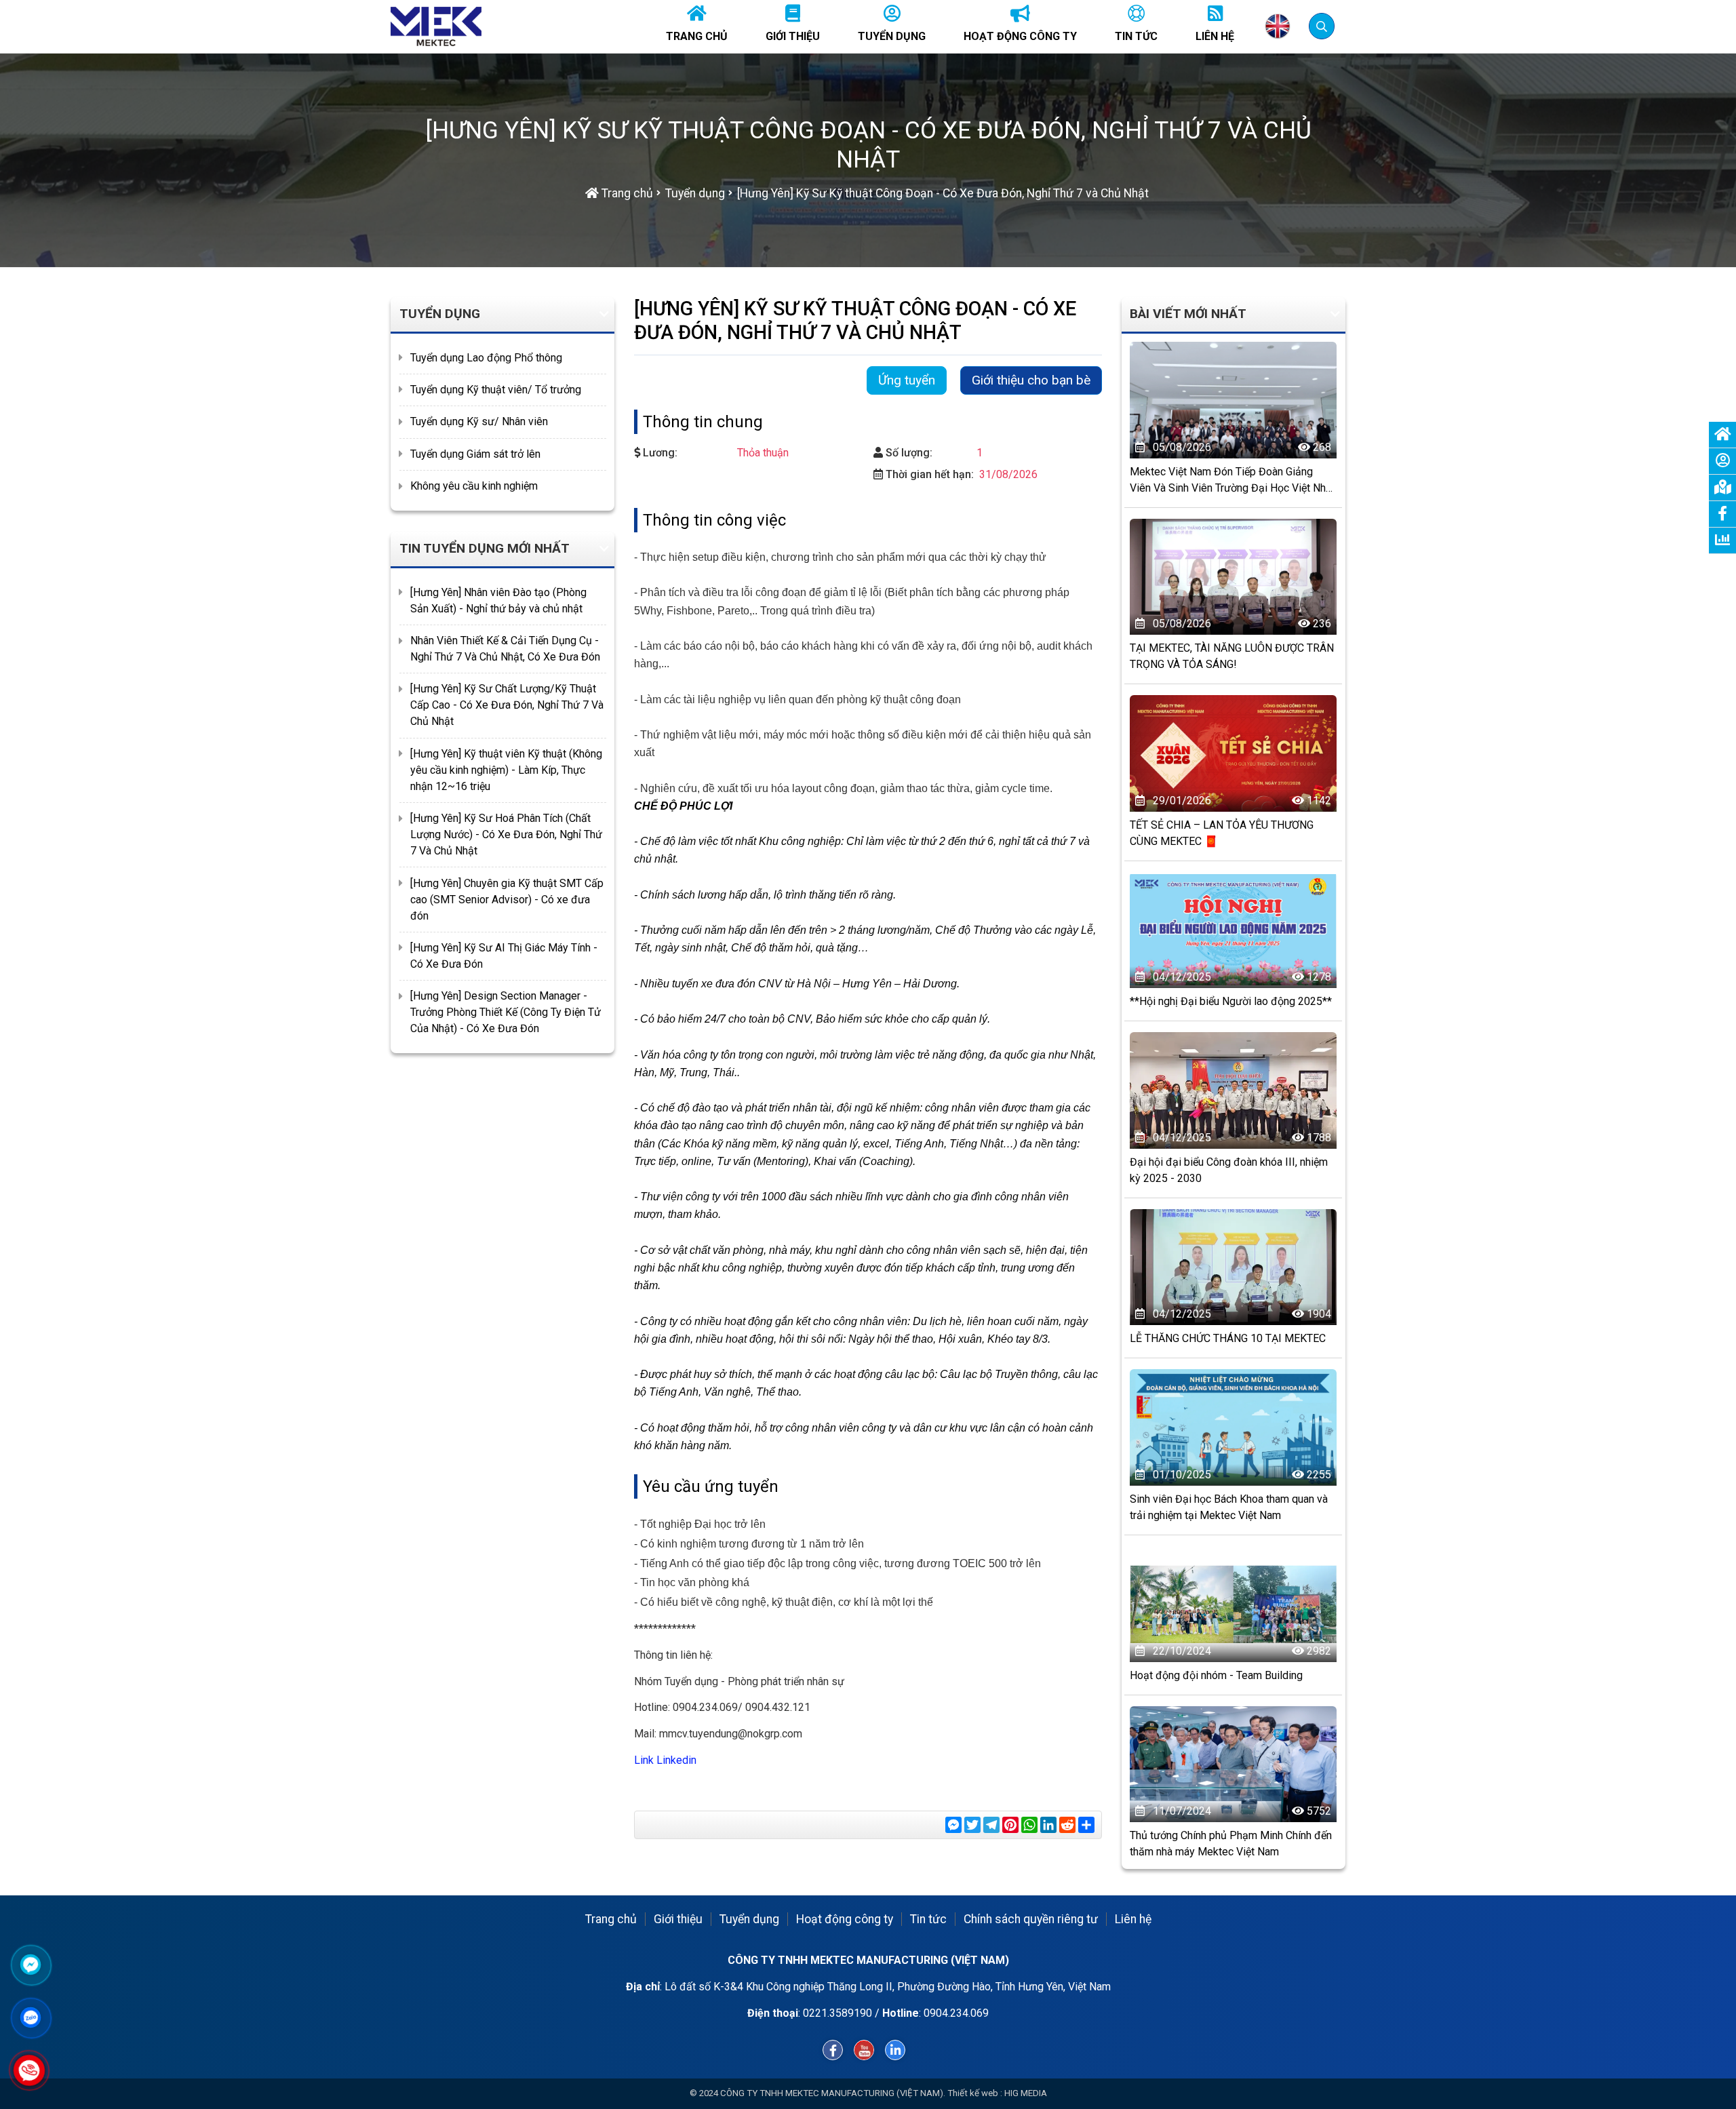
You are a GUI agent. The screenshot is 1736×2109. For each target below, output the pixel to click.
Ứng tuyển (907, 380)
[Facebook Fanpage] (833, 2050)
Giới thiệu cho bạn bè (1031, 380)
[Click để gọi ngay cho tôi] (29, 2070)
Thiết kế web (973, 2093)
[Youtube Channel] (864, 2050)
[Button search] (1321, 25)
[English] (1278, 26)
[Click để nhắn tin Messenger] (31, 1965)
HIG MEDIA (1026, 2093)
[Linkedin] (895, 2050)
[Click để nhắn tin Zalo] (31, 2017)
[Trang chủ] (436, 26)
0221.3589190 (837, 2013)
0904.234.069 (956, 2013)
